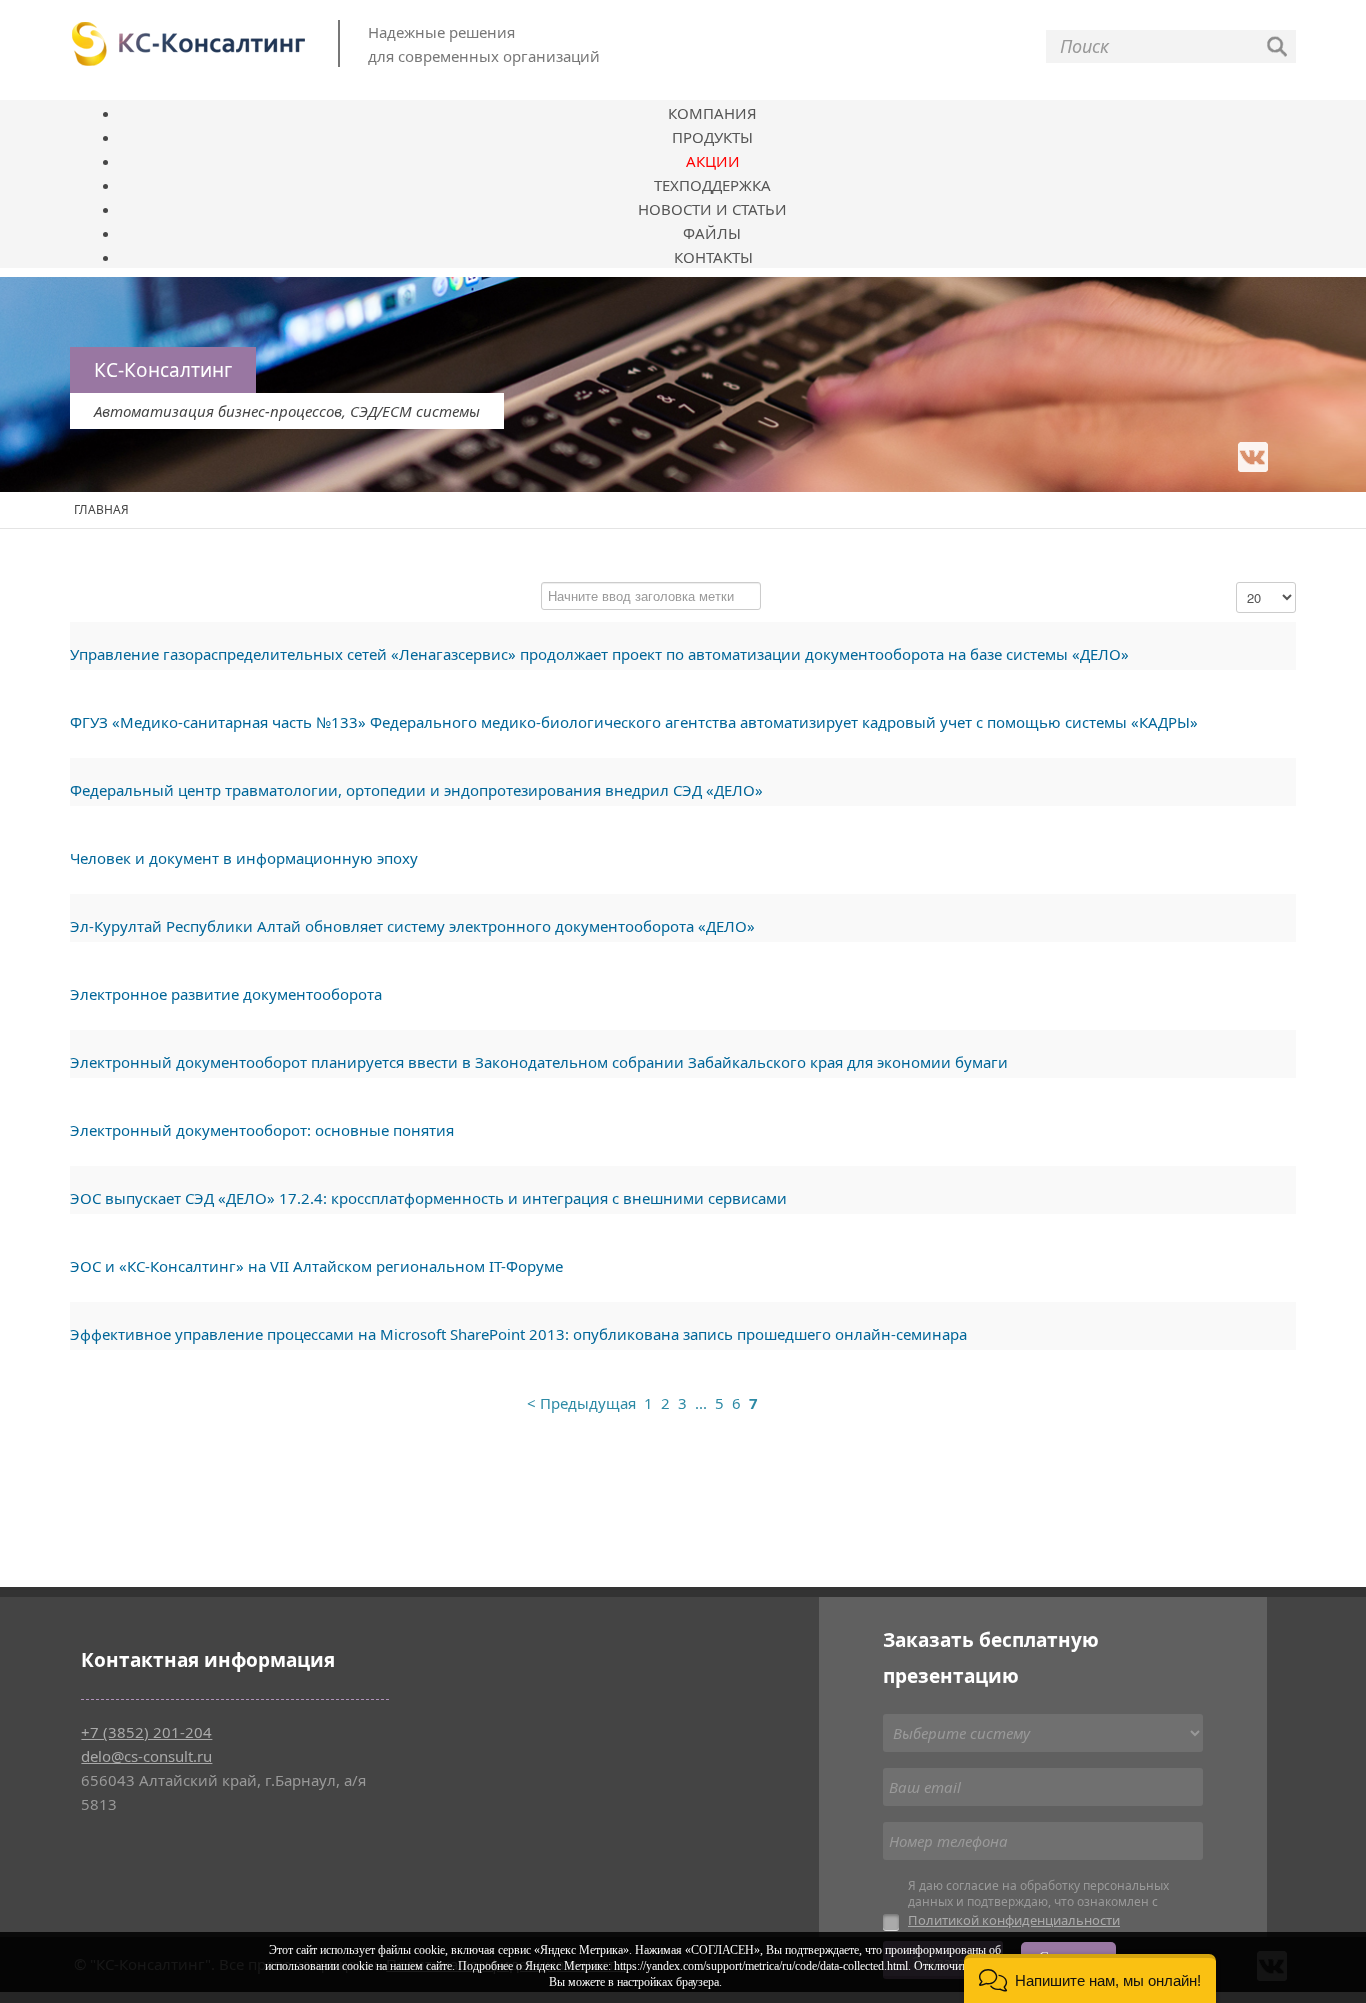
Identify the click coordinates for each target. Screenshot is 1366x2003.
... (701, 1403)
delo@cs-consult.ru (146, 1756)
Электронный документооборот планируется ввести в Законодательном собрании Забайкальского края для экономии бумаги (539, 1062)
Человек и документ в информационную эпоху (244, 858)
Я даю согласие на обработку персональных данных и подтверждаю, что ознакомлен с (1038, 1903)
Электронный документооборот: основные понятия (262, 1130)
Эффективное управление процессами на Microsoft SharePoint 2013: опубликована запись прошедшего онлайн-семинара (518, 1334)
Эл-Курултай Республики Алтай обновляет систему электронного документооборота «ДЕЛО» (412, 926)
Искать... (1277, 47)
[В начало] (519, 1403)
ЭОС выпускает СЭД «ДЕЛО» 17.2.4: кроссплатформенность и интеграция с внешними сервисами (428, 1198)
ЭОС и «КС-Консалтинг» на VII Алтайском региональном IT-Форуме (316, 1266)
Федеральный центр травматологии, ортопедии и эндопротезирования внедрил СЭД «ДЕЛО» (416, 790)
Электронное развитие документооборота (226, 994)
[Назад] (581, 1403)
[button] (1090, 1978)
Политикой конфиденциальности (1014, 1920)
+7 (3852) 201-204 (146, 1732)
